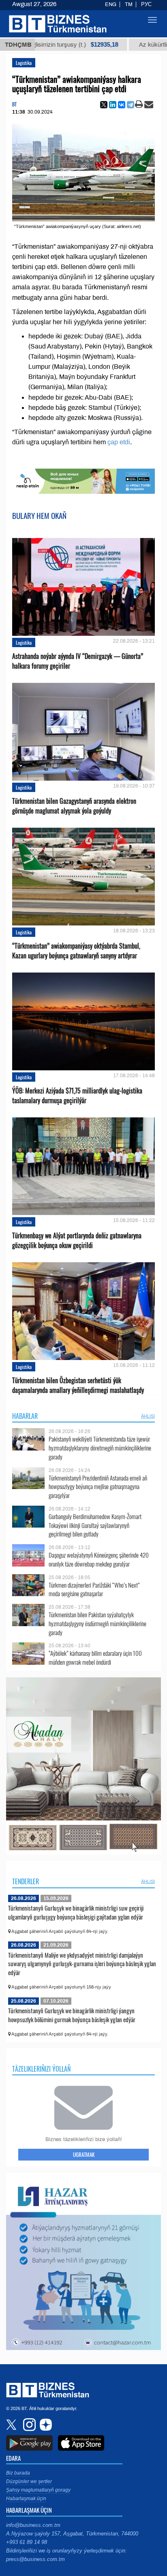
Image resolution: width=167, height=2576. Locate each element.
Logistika (24, 63)
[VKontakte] (122, 105)
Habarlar (25, 1416)
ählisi (148, 1416)
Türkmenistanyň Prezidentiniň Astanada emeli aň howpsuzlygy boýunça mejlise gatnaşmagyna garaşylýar (98, 1487)
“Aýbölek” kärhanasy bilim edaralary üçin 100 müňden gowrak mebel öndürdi (95, 1658)
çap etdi (119, 442)
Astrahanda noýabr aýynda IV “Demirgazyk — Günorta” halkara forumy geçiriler (78, 661)
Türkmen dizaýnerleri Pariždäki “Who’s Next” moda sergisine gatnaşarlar (94, 1589)
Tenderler (26, 1881)
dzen (45, 2425)
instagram (28, 2425)
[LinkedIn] (113, 105)
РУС (146, 4)
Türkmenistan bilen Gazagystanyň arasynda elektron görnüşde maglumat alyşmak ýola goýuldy (74, 806)
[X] (104, 105)
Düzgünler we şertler (29, 2481)
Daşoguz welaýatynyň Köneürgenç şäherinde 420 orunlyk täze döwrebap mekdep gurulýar (99, 1559)
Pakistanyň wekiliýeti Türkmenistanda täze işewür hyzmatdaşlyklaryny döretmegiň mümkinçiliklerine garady (100, 1448)
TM (129, 4)
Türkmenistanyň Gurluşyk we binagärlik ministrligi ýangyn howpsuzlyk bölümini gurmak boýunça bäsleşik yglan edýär (72, 2015)
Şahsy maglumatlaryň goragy (38, 2490)
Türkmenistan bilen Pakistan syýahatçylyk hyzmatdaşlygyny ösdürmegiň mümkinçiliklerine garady (97, 1624)
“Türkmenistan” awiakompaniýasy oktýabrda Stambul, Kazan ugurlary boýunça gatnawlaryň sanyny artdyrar (76, 951)
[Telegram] (131, 105)
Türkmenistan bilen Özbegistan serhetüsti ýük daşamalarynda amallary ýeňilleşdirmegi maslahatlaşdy (78, 1385)
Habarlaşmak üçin (26, 2499)
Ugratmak (84, 2154)
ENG (111, 4)
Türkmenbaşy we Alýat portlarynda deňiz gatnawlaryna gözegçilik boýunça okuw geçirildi (77, 1240)
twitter (12, 2425)
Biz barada (18, 2473)
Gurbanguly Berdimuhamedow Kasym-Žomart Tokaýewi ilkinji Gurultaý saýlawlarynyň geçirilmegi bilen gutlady (95, 1525)
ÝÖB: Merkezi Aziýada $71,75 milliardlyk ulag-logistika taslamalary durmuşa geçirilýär (77, 1095)
